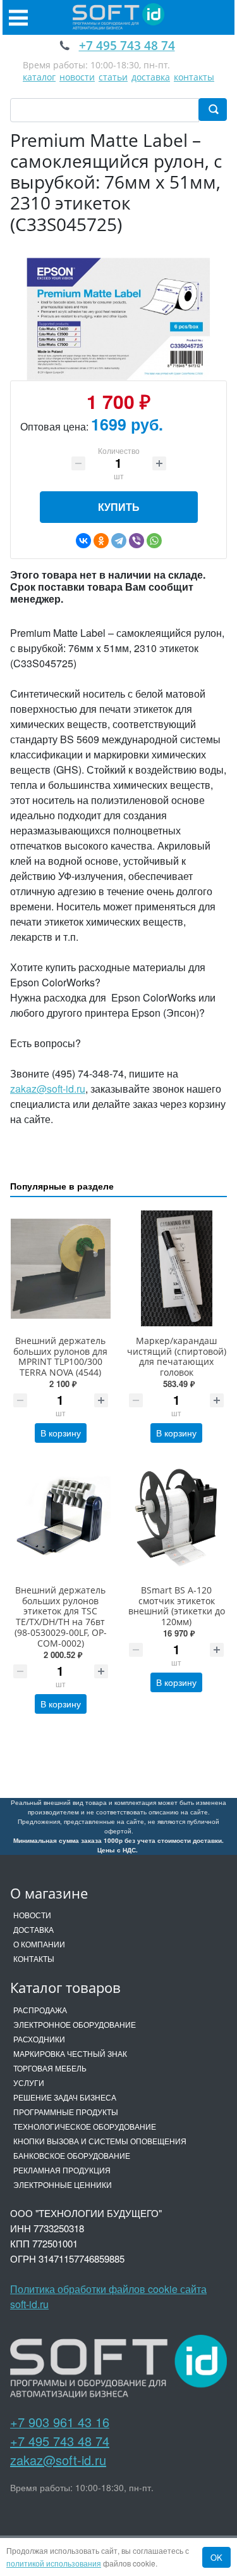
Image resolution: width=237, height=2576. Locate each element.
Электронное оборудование (75, 2024)
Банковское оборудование (72, 2155)
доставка (151, 77)
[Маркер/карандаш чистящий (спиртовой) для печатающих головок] (177, 1268)
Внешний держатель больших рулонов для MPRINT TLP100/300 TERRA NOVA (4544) (60, 1356)
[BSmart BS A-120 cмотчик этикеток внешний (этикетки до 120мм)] (177, 1518)
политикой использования (54, 2563)
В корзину (61, 1433)
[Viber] (137, 541)
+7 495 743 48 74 (60, 2441)
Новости (32, 1915)
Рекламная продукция (62, 2170)
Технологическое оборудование (85, 2126)
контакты (194, 77)
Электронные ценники (63, 2184)
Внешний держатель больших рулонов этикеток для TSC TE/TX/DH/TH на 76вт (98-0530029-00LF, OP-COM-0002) (61, 1617)
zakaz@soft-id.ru (48, 1089)
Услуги (29, 2083)
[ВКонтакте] (83, 541)
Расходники (39, 2039)
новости (77, 77)
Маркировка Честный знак (70, 2053)
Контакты (34, 1958)
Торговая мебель (50, 2068)
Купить (119, 507)
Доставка (33, 1929)
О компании (39, 1944)
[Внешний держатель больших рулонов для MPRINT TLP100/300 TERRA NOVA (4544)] (61, 1268)
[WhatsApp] (154, 541)
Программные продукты (66, 2112)
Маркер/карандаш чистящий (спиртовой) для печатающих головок (177, 1356)
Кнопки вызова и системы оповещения (100, 2141)
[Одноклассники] (101, 541)
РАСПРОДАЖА (40, 2010)
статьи (113, 77)
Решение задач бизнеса (65, 2097)
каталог (39, 77)
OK (216, 2557)
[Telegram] (119, 541)
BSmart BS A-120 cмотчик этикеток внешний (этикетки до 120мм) (177, 1606)
